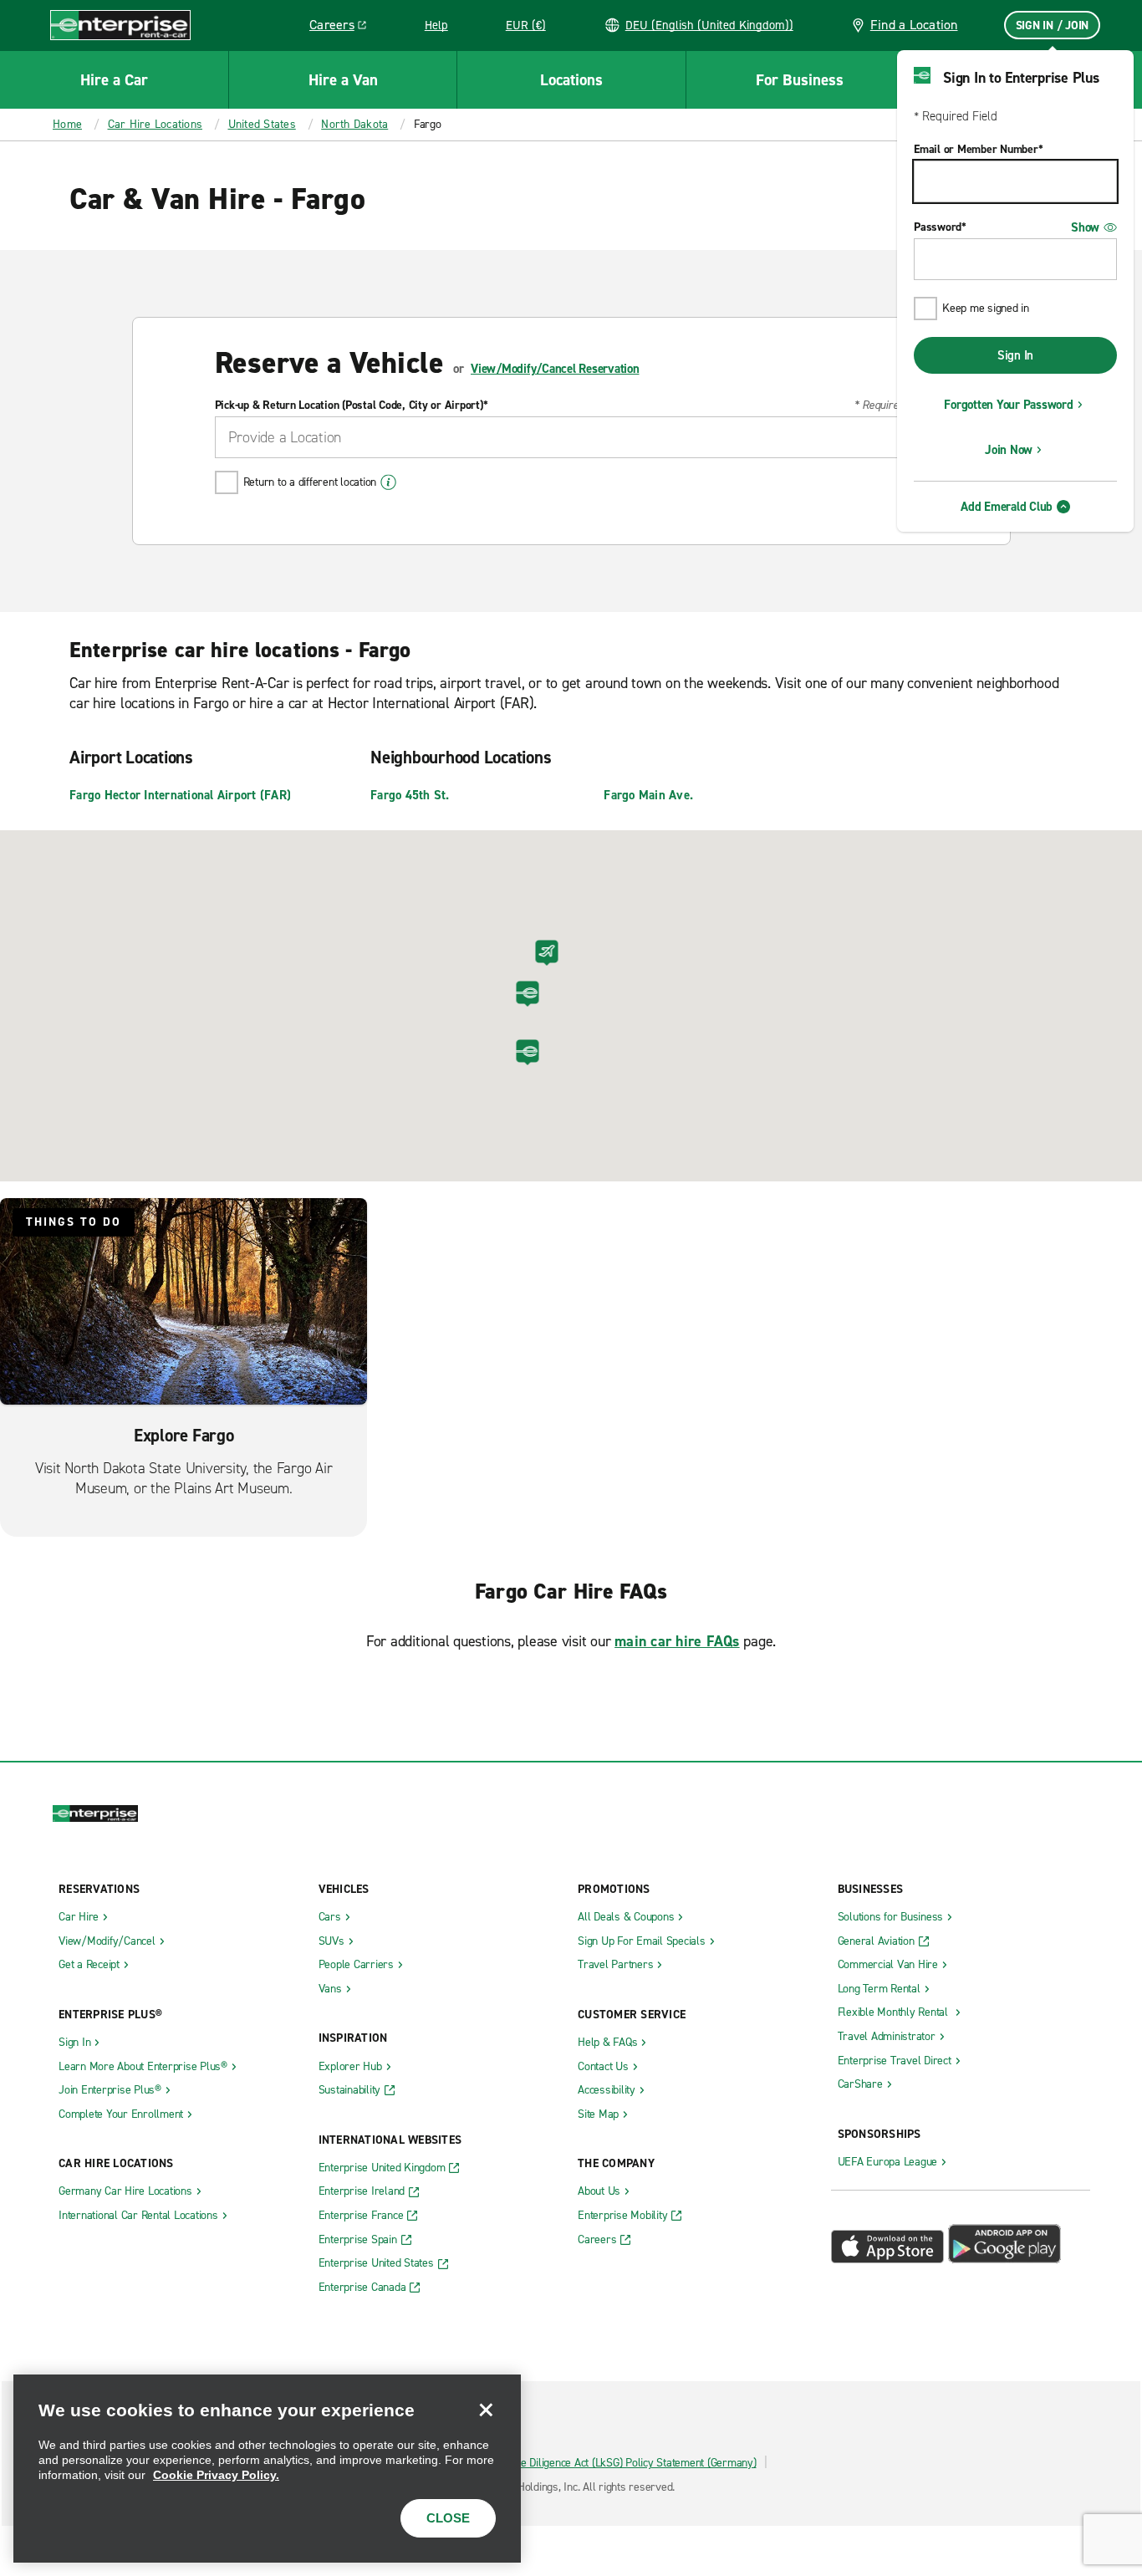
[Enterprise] (120, 25)
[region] (267, 2469)
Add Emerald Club (1007, 507)
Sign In (1015, 355)
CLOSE (448, 2518)
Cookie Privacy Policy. (216, 2475)
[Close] (486, 2410)
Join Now (1009, 450)
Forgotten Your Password (1008, 405)
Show (1085, 227)
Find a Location (914, 25)
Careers (344, 28)
